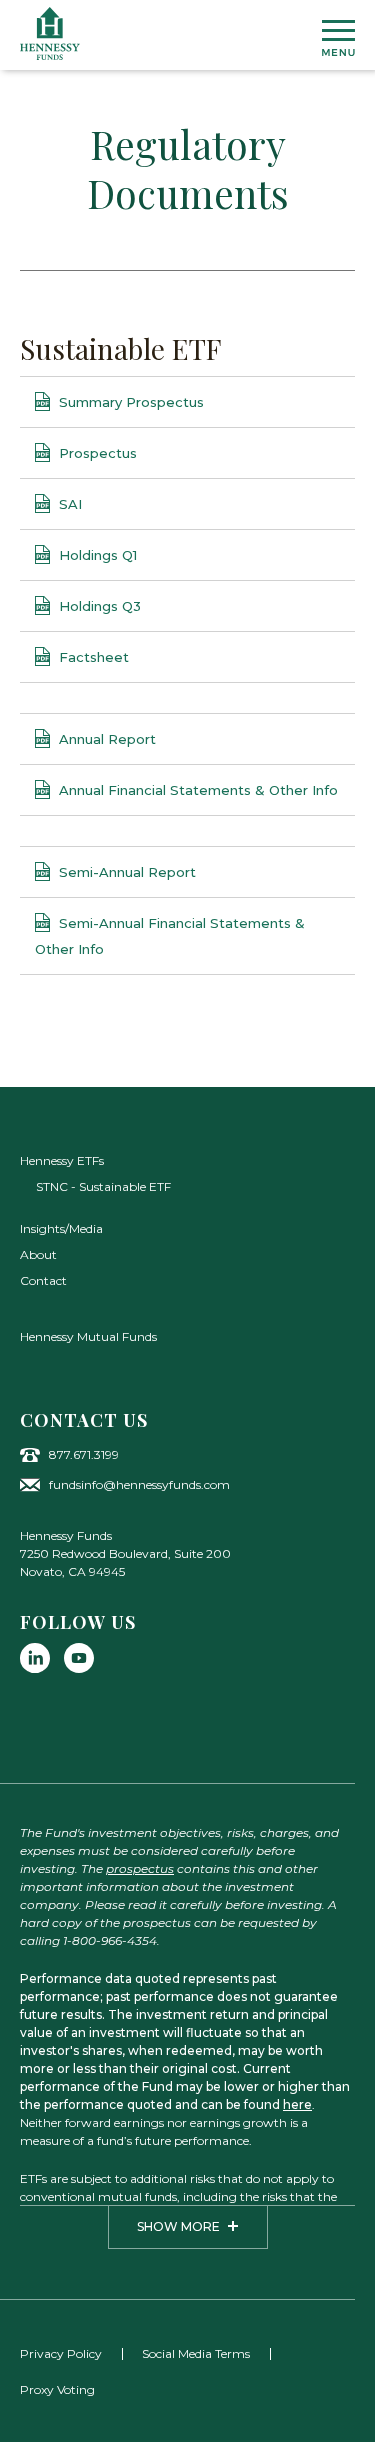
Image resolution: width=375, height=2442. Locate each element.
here (297, 2104)
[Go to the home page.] (50, 33)
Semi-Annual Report (125, 872)
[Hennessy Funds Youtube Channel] (79, 1658)
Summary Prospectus (129, 402)
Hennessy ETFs (62, 1160)
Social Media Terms (196, 2353)
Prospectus (96, 453)
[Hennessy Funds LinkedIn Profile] (35, 1658)
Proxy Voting (57, 2389)
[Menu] (338, 38)
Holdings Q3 (98, 606)
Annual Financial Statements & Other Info (196, 790)
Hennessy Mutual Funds (88, 1336)
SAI (68, 504)
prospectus (140, 1868)
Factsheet (92, 657)
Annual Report (105, 739)
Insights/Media (61, 1228)
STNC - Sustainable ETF (103, 1186)
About (38, 1254)
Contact (43, 1280)
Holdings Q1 (96, 555)
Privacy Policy (61, 2353)
